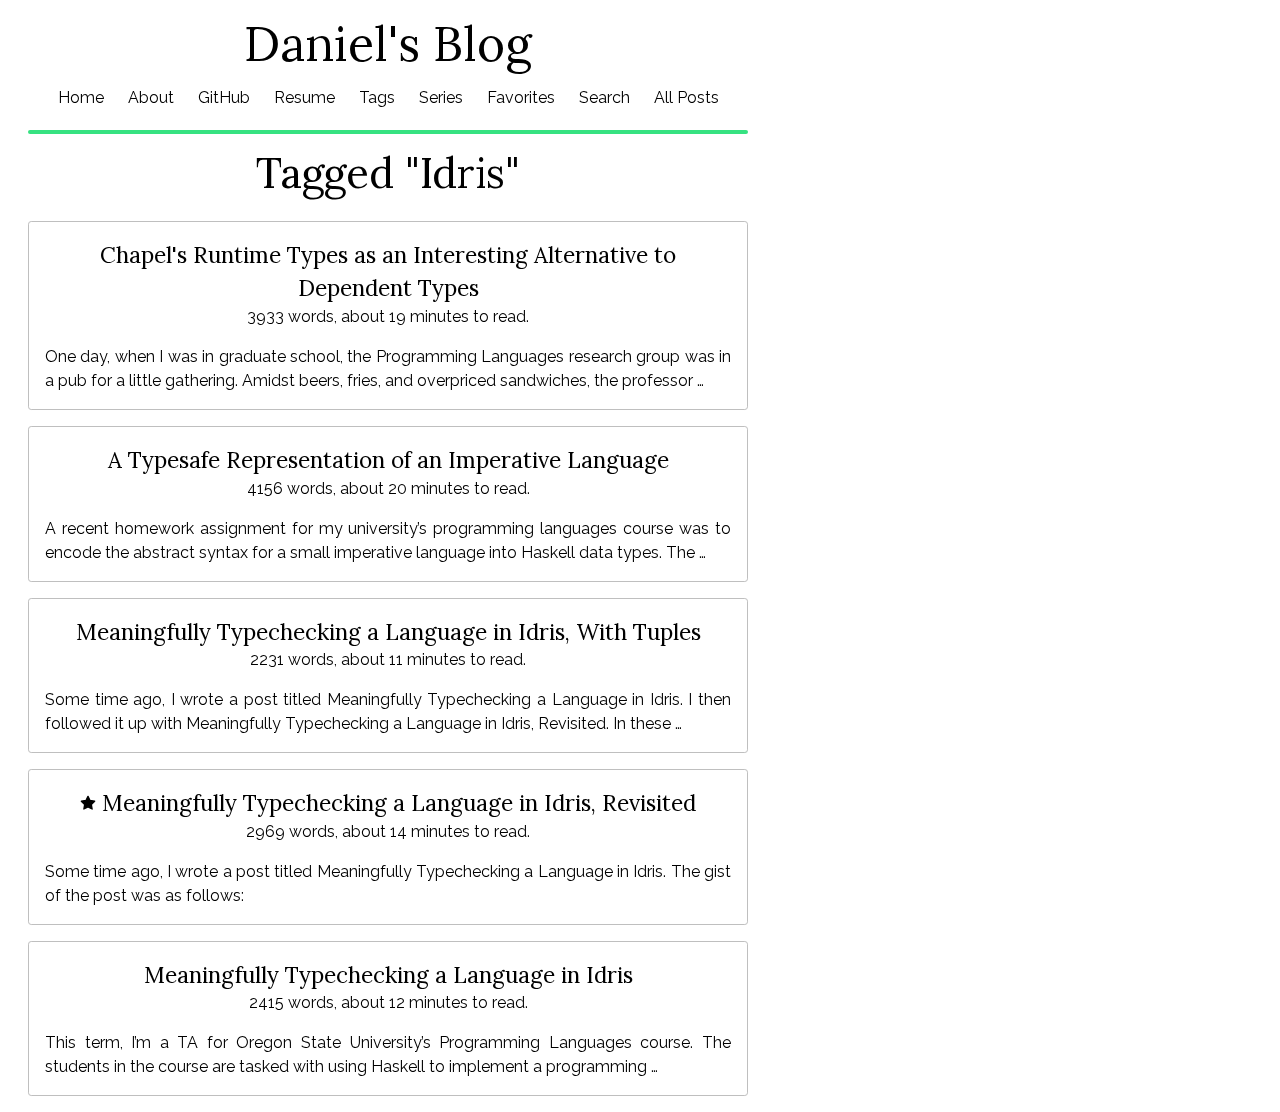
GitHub (224, 97)
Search (604, 97)
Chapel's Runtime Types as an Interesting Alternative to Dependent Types (388, 271)
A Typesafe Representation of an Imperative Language (388, 459)
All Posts (686, 97)
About (151, 97)
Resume (304, 97)
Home (81, 97)
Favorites (521, 97)
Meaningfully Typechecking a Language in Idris (388, 974)
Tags (377, 97)
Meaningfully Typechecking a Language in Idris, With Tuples (388, 631)
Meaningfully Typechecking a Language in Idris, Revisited (396, 802)
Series (441, 97)
